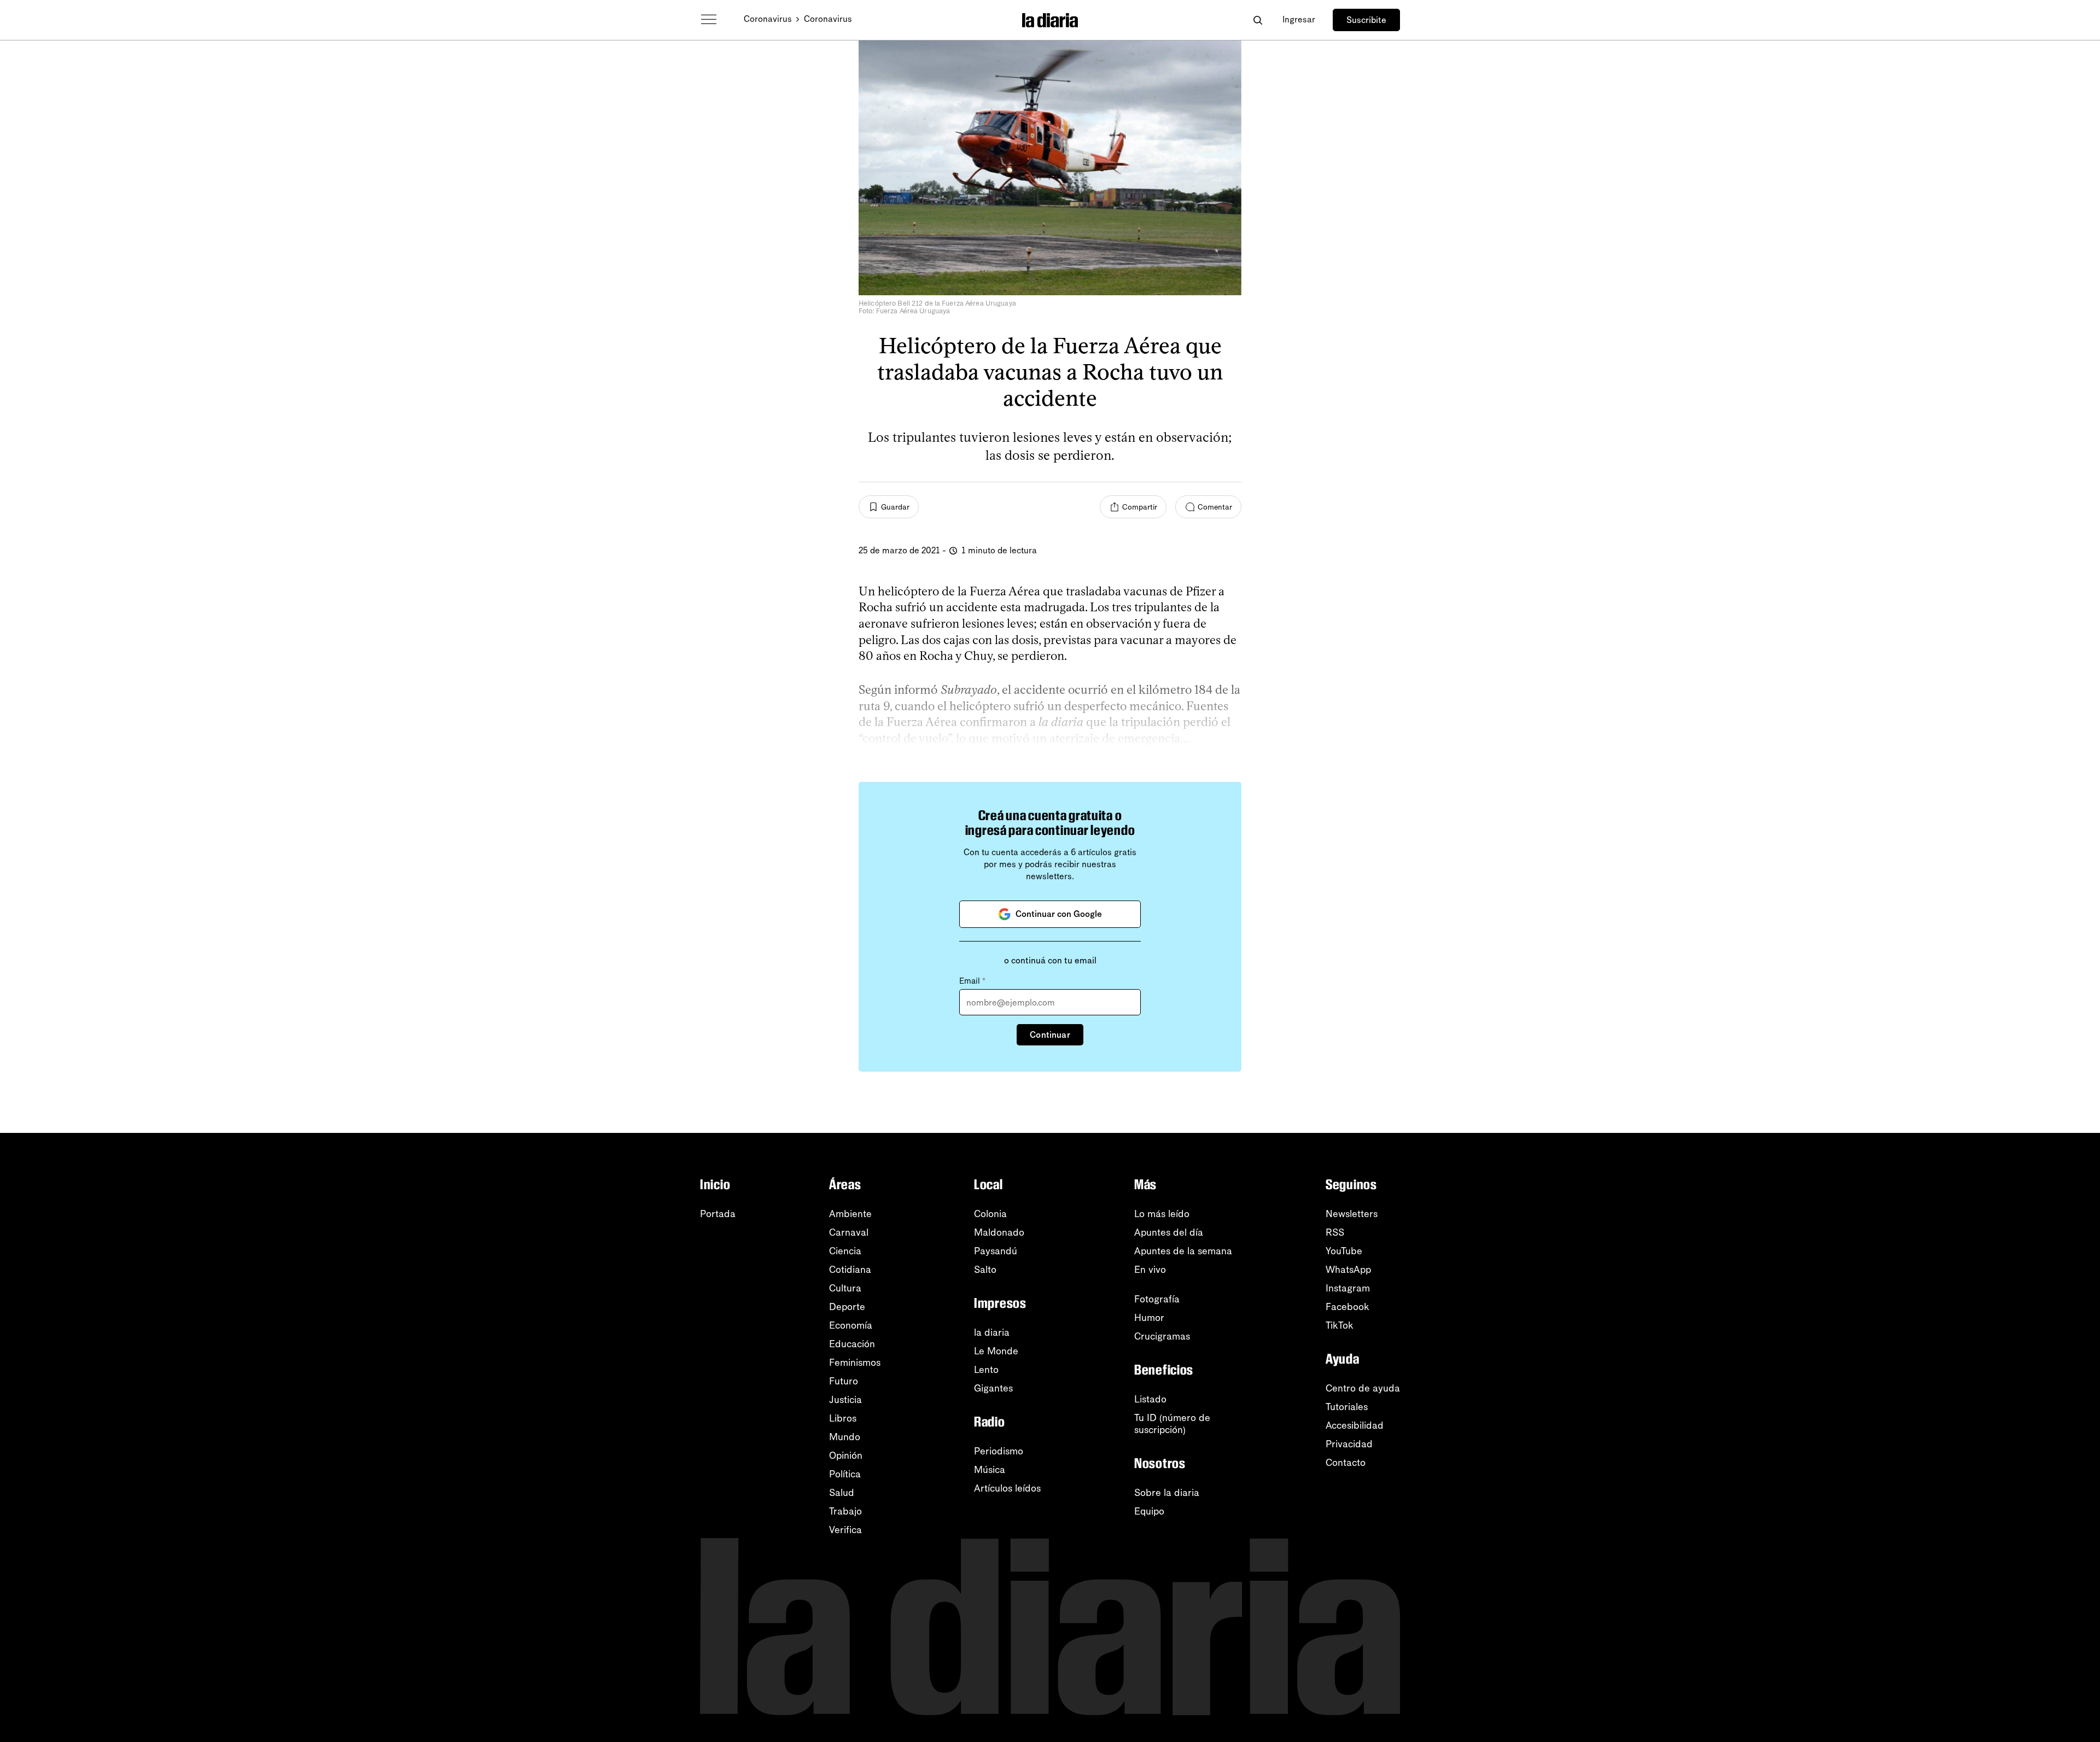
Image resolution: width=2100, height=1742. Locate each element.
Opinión (846, 1455)
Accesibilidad (1355, 1425)
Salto (985, 1270)
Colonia (990, 1214)
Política (845, 1474)
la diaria (992, 1332)
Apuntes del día (1169, 1232)
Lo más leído (1162, 1214)
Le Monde (996, 1351)
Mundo (845, 1437)
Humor (1149, 1318)
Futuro (844, 1381)
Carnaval (849, 1232)
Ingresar (1299, 19)
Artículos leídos (1007, 1488)
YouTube (1344, 1251)
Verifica (845, 1530)
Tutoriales (1347, 1407)
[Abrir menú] (709, 20)
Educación (852, 1344)
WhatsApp (1348, 1270)
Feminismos (855, 1363)
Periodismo (999, 1451)
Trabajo (845, 1511)
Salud (842, 1493)
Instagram (1348, 1288)
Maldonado (999, 1232)
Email (972, 981)
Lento (986, 1370)
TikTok (1340, 1325)
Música (990, 1470)
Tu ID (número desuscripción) (1172, 1424)
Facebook (1347, 1307)
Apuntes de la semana (1183, 1251)
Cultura (845, 1288)
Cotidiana (850, 1270)
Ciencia (845, 1251)
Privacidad (1349, 1444)
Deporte (847, 1307)
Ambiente (850, 1214)
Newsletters (1352, 1214)
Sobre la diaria (1167, 1493)
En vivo (1150, 1270)
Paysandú (996, 1251)
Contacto (1346, 1463)
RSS (1335, 1232)
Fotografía (1157, 1299)
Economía (851, 1325)
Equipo (1149, 1511)
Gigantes (993, 1388)
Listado (1150, 1399)
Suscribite (1366, 20)
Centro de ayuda (1363, 1388)
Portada (718, 1214)
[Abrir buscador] (1258, 20)
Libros (843, 1418)
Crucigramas (1162, 1336)
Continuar (1050, 1035)
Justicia (845, 1400)
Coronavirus (768, 19)
